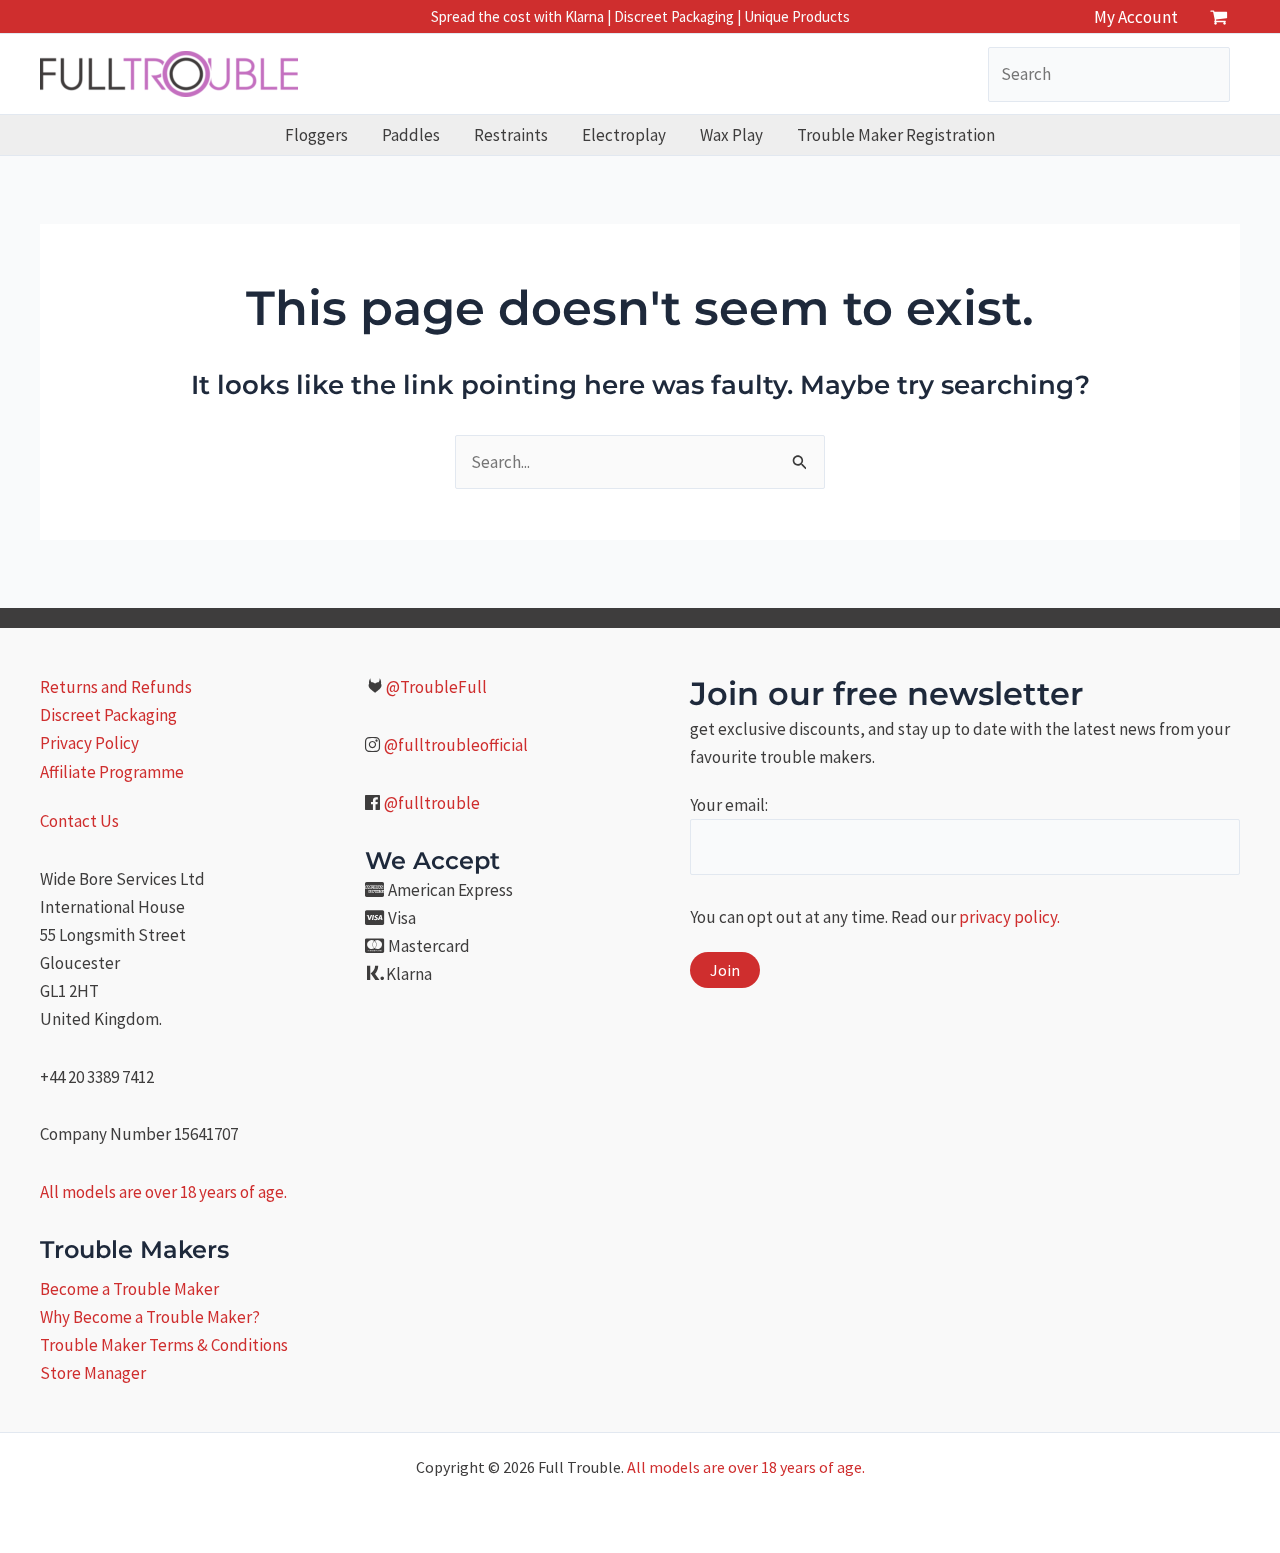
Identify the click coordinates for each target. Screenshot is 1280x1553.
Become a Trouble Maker (129, 1289)
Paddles (411, 135)
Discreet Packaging (108, 715)
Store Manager (93, 1373)
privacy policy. (1009, 917)
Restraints (511, 135)
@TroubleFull (436, 687)
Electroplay (624, 135)
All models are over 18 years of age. (163, 1192)
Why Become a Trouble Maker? (150, 1317)
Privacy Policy (89, 743)
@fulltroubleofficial (456, 745)
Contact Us (79, 821)
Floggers (316, 135)
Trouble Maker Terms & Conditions (164, 1345)
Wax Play (731, 135)
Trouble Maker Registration (896, 135)
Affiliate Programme (112, 772)
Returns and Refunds (116, 687)
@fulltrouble (432, 803)
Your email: (729, 805)
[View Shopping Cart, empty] (1219, 16)
